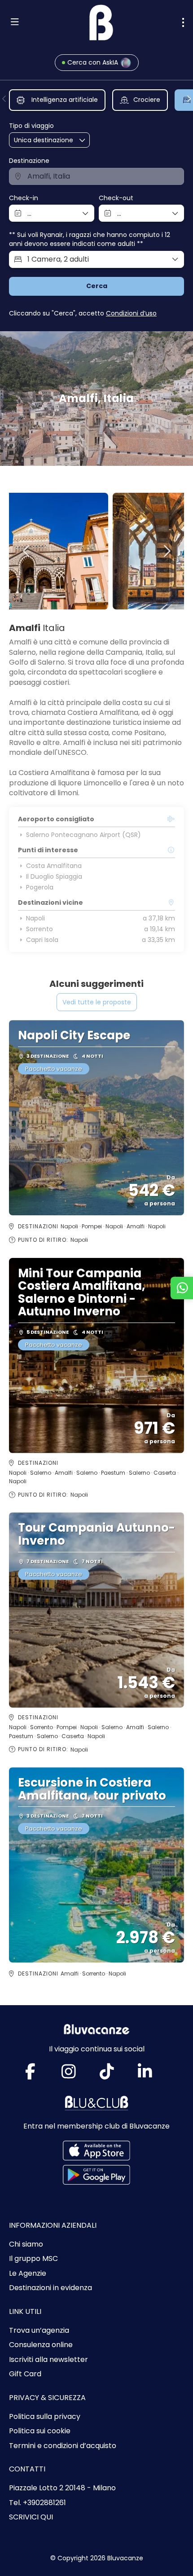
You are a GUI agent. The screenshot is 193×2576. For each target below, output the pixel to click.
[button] (4, 99)
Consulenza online (41, 2345)
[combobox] (96, 176)
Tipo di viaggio (31, 126)
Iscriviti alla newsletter (48, 2360)
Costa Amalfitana (54, 866)
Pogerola (40, 887)
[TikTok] (116, 2075)
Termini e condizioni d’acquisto (63, 2446)
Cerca (97, 286)
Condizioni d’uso (131, 313)
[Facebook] (39, 2075)
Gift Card (25, 2374)
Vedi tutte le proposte (97, 1002)
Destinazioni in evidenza (50, 2288)
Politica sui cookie (40, 2431)
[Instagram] (77, 2075)
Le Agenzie (28, 2274)
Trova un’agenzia (39, 2331)
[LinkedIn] (154, 2075)
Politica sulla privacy (45, 2417)
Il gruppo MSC (33, 2259)
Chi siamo (26, 2244)
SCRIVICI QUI (31, 2517)
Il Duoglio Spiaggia (54, 876)
